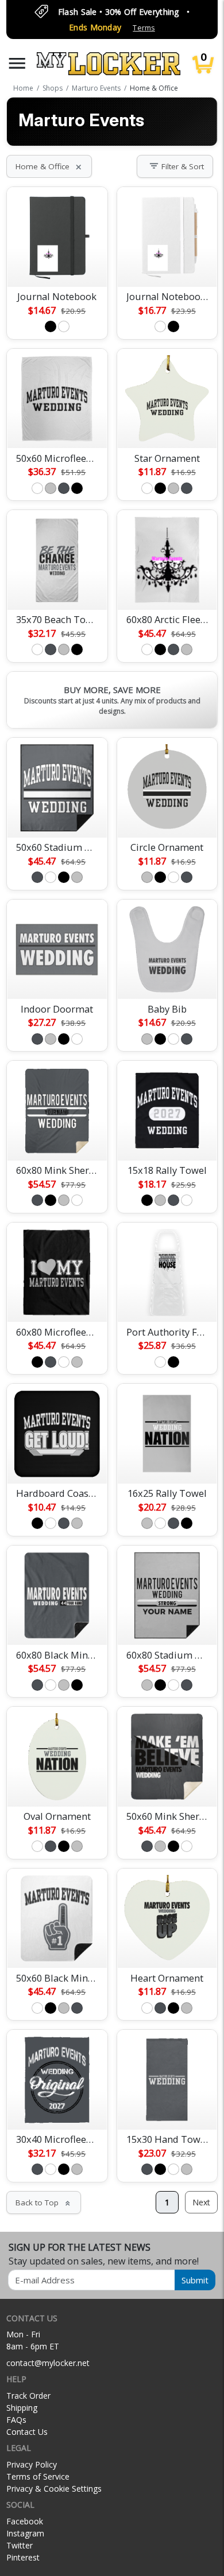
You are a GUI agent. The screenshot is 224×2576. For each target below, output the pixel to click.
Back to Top (44, 2203)
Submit (195, 2280)
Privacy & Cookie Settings (54, 2489)
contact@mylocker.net (48, 2363)
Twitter (20, 2545)
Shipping (22, 2408)
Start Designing (57, 264)
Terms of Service (38, 2476)
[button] (17, 63)
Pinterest (23, 2557)
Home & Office (49, 166)
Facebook (25, 2521)
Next (201, 2202)
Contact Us (27, 2432)
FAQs (16, 2420)
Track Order (28, 2396)
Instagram (25, 2533)
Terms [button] (144, 28)
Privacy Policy (32, 2464)
